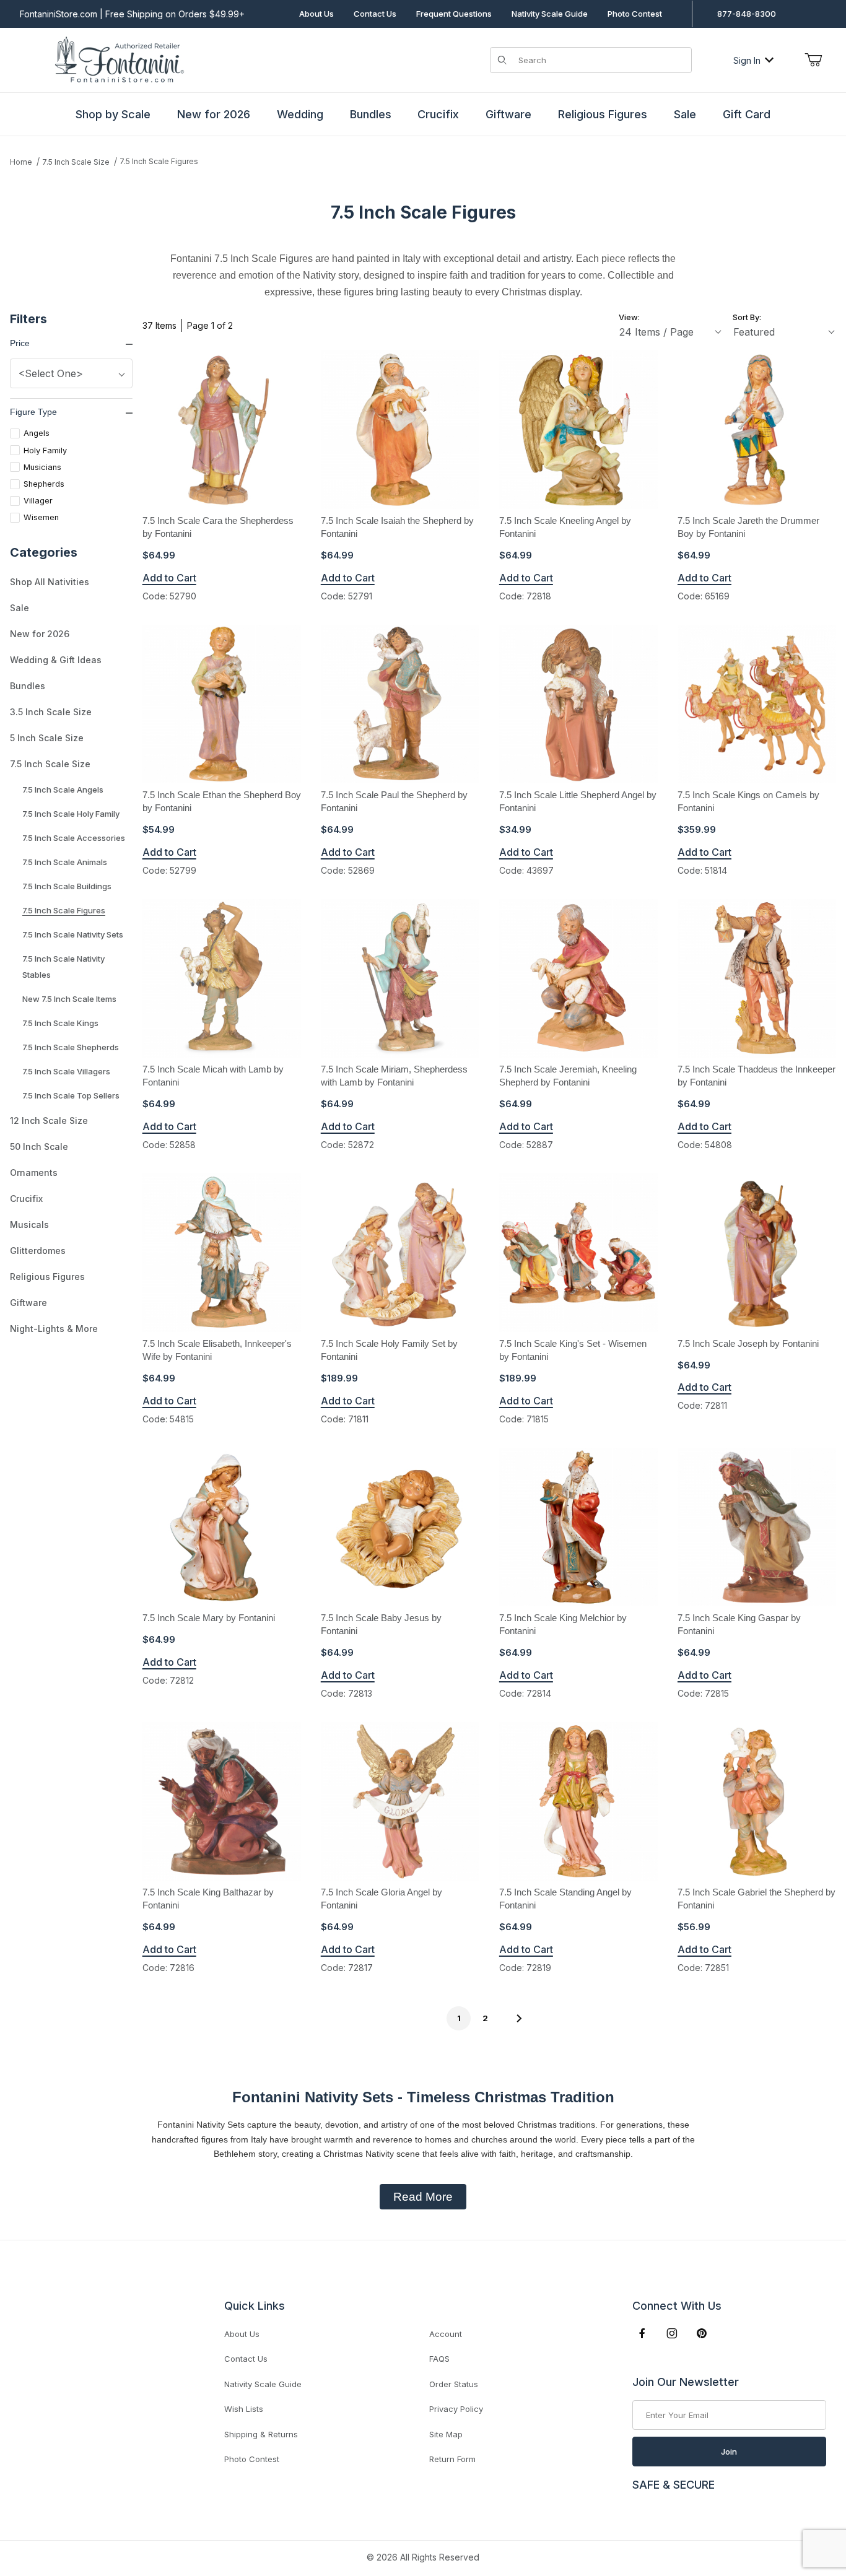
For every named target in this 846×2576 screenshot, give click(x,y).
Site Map (446, 2434)
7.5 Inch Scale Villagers (66, 1071)
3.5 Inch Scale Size (51, 712)
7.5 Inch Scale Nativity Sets (73, 934)
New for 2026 (214, 114)
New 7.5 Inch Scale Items (69, 999)
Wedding (300, 114)
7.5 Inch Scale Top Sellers (71, 1095)
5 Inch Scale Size (47, 738)
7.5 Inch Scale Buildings (67, 886)
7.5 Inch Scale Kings (60, 1023)
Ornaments (34, 1173)
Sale (685, 114)
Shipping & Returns (261, 2434)
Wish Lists (244, 2409)
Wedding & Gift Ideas (56, 660)
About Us (316, 14)
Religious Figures (603, 114)
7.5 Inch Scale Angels (63, 790)
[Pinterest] (701, 2333)
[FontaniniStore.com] (117, 59)
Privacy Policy (456, 2409)
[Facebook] (642, 2333)
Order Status (454, 2384)
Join (729, 2452)
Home (21, 162)
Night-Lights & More (54, 1329)
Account (446, 2334)
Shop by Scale (113, 114)
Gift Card (747, 114)
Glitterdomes (38, 1251)
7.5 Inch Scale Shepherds (71, 1047)
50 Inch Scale (39, 1147)
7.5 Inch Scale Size (76, 162)
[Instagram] (672, 2333)
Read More (423, 2197)
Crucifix (438, 114)
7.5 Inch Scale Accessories (74, 838)
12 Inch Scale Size (49, 1120)
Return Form (452, 2459)
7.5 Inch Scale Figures (159, 161)
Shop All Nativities (50, 582)
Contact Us (375, 14)
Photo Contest (635, 14)
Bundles (371, 114)
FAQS (439, 2359)
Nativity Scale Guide (550, 14)
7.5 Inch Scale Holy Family (71, 814)
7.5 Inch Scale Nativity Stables (63, 967)
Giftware (508, 114)
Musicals (29, 1225)
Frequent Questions (454, 14)
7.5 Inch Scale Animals (65, 862)
